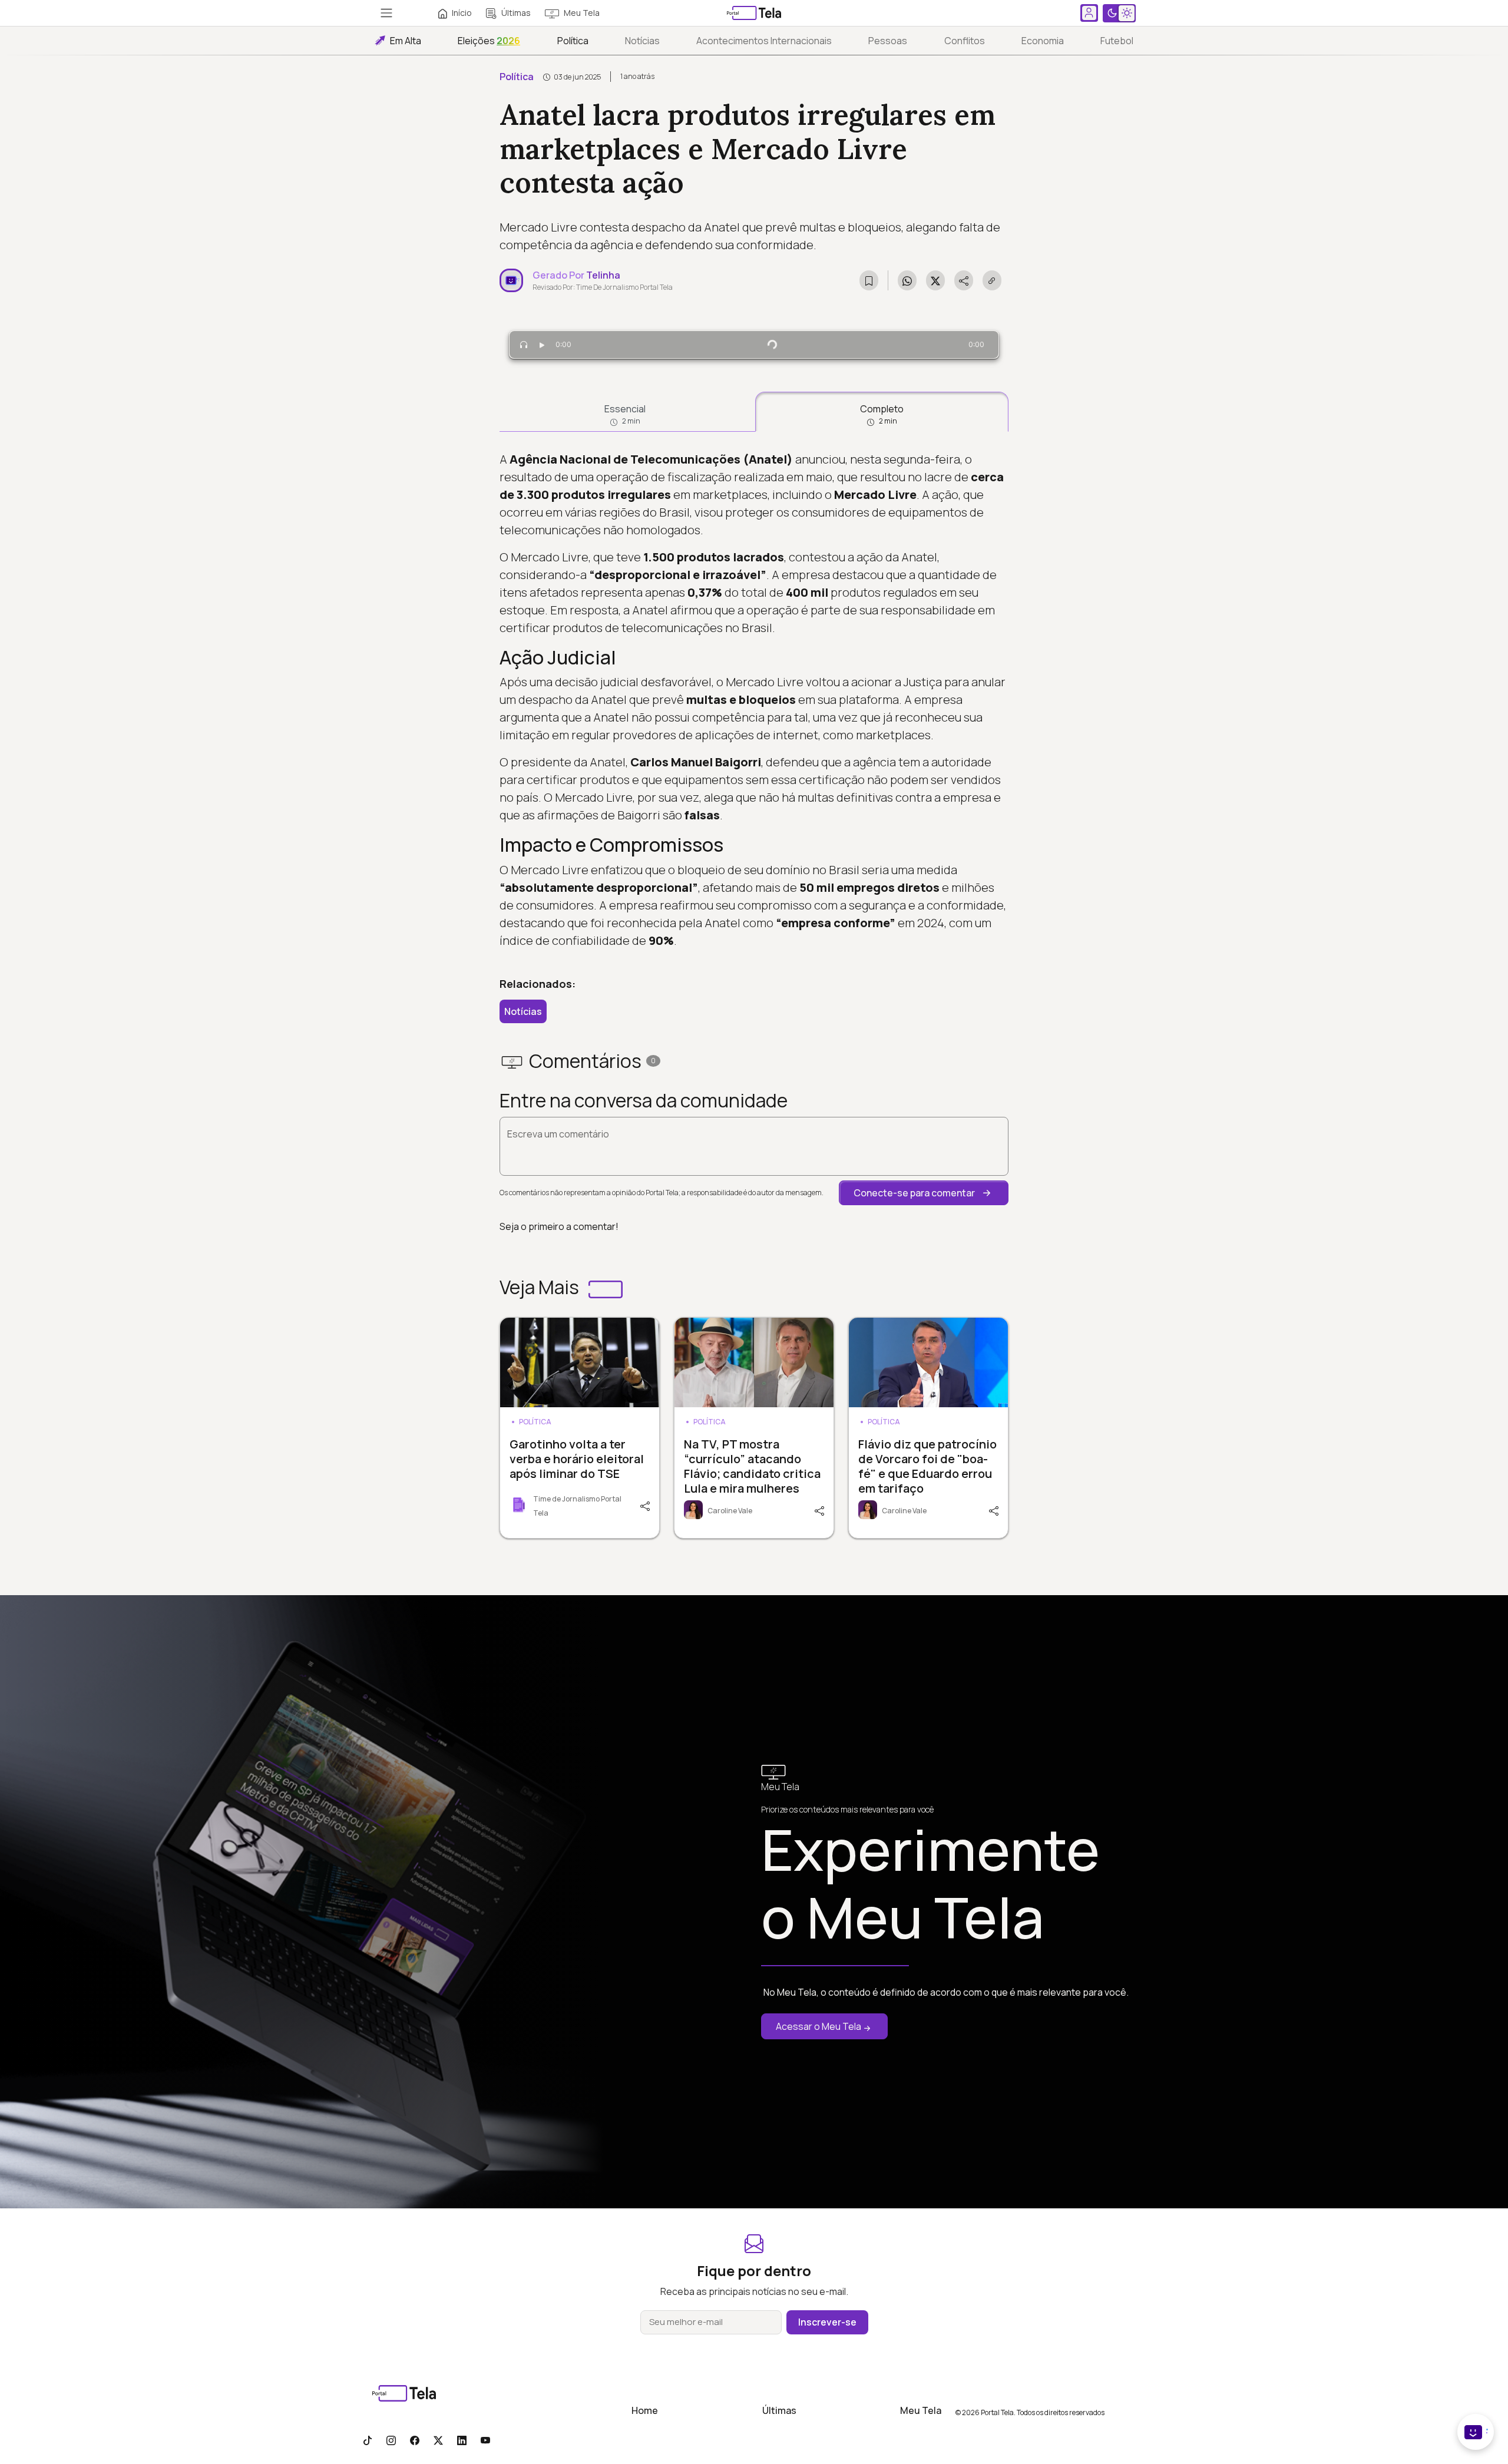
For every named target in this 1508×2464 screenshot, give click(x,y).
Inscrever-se (827, 2322)
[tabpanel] (754, 700)
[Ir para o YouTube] (485, 2440)
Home (645, 2410)
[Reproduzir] (542, 345)
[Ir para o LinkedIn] (462, 2440)
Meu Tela (582, 13)
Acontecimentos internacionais (764, 41)
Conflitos (965, 41)
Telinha (603, 275)
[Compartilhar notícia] (964, 280)
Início (462, 13)
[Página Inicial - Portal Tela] (754, 13)
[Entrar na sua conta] (1089, 13)
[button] (924, 1193)
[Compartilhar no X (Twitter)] (935, 280)
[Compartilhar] (644, 1505)
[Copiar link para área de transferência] (992, 280)
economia (1043, 41)
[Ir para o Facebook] (415, 2440)
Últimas (516, 13)
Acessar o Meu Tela (819, 2026)
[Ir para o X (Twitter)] (438, 2440)
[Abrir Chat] (1476, 2432)
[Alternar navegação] (386, 13)
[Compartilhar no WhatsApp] (907, 280)
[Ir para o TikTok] (368, 2440)
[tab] (625, 412)
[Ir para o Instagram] (391, 2440)
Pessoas (888, 41)
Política (573, 41)
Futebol (1117, 41)
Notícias (642, 41)
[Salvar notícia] (869, 280)
